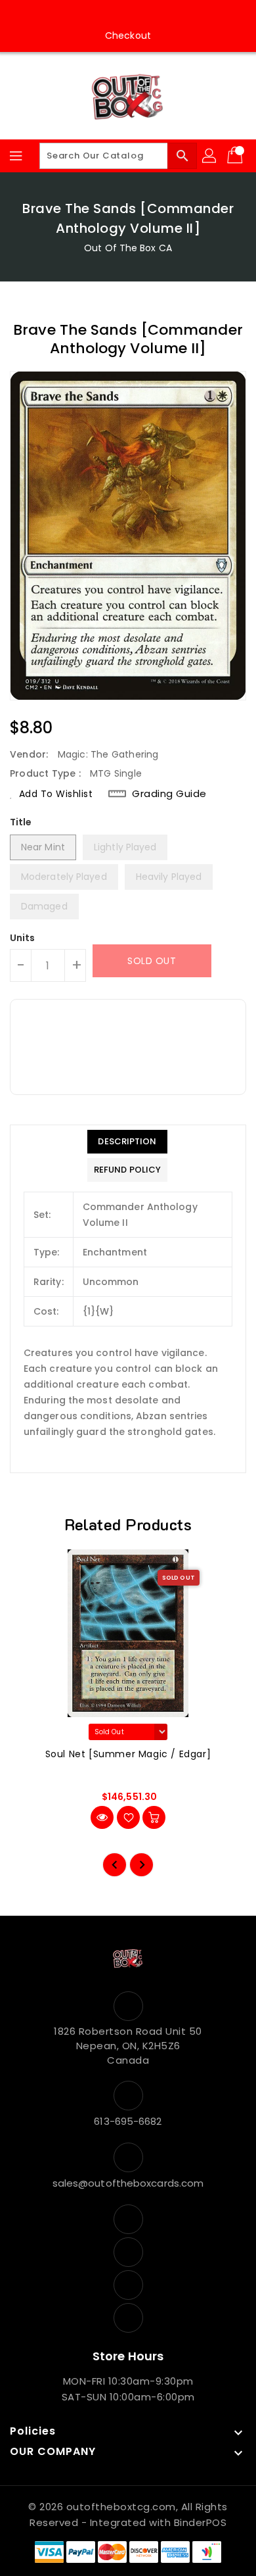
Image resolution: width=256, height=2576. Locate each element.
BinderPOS (201, 2522)
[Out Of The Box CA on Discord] (165, 15)
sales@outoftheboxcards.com (128, 2183)
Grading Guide (169, 793)
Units (23, 938)
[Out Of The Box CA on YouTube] (140, 15)
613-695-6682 (128, 2121)
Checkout (128, 36)
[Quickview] (102, 1817)
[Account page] (210, 156)
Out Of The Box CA (128, 248)
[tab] (127, 1142)
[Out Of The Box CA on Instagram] (116, 15)
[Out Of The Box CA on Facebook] (91, 15)
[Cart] (236, 156)
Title (21, 822)
